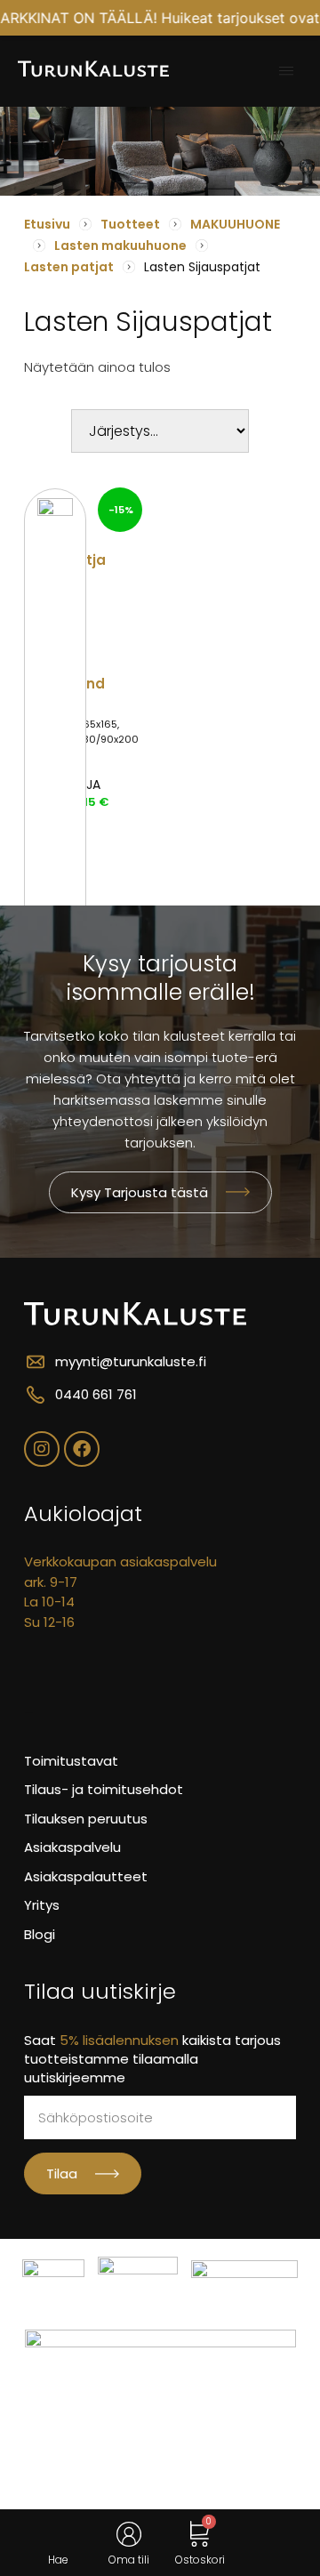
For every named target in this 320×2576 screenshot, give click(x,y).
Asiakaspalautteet (86, 1876)
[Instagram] (42, 1449)
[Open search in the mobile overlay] (58, 2535)
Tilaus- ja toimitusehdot (104, 1789)
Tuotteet (130, 224)
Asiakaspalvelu (72, 1847)
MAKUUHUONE (235, 224)
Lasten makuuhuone (120, 246)
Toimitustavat (71, 1761)
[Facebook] (82, 1449)
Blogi (40, 1934)
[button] (286, 71)
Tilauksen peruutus (86, 1819)
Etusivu (47, 224)
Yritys (42, 1905)
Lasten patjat (69, 267)
